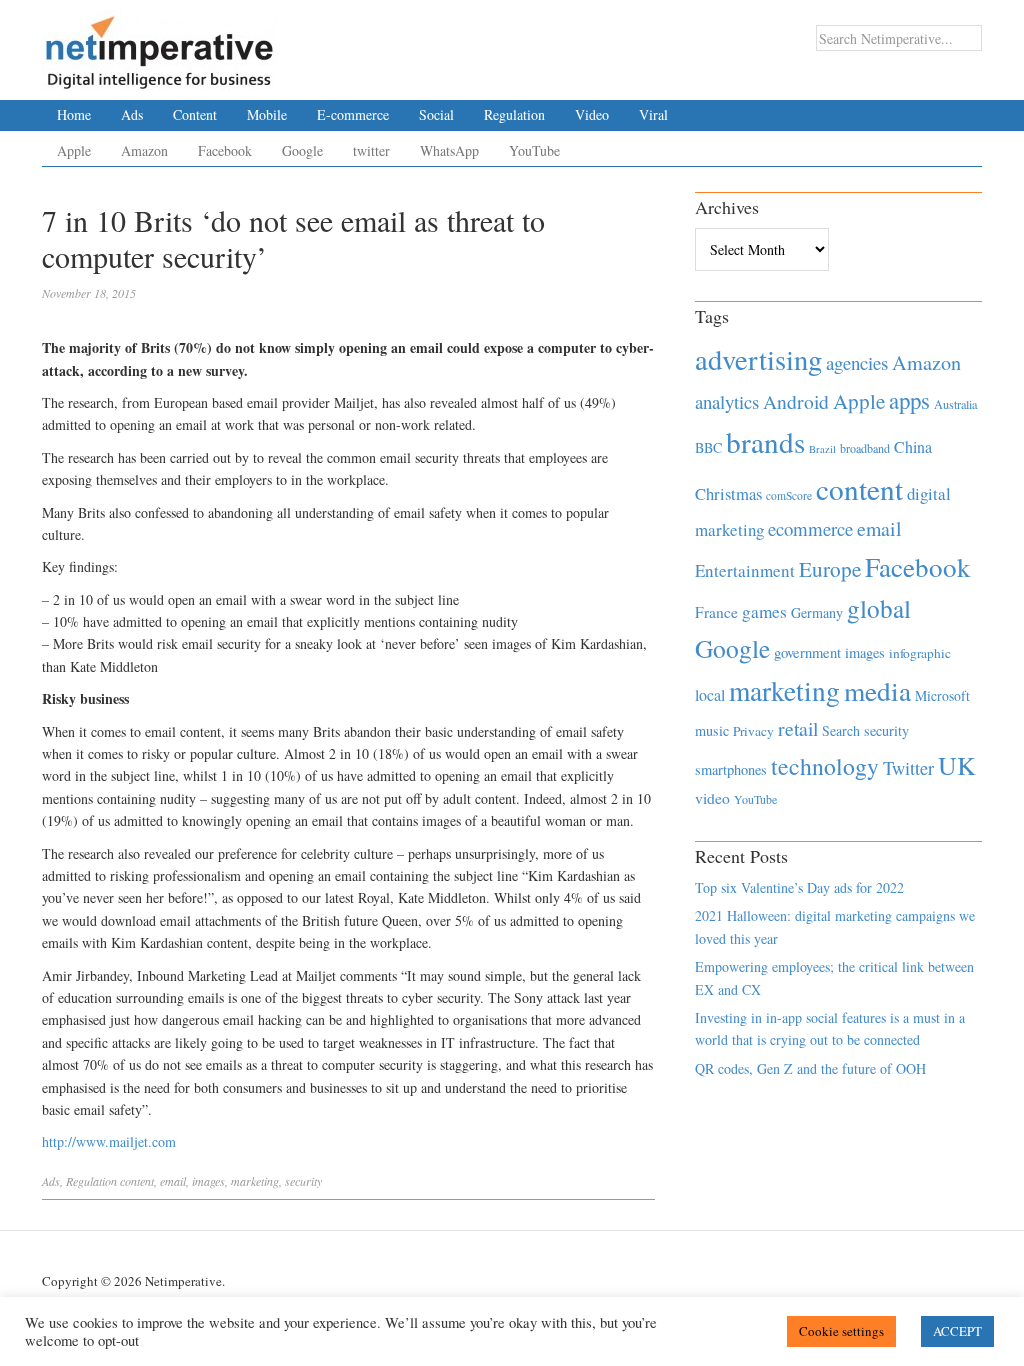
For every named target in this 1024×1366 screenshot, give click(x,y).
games (764, 611)
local (710, 694)
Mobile (267, 114)
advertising (758, 359)
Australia (955, 404)
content (137, 1181)
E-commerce (353, 114)
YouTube (534, 150)
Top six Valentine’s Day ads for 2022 (799, 887)
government (807, 652)
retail (798, 728)
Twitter (908, 768)
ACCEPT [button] (957, 1331)
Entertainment (745, 570)
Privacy (753, 731)
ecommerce (810, 528)
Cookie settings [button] (841, 1331)
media (877, 690)
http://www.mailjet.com (109, 1141)
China (913, 446)
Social (436, 114)
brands (765, 441)
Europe (830, 569)
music (712, 730)
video (712, 798)
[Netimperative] (159, 45)
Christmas (728, 493)
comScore (789, 495)
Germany (817, 612)
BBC (708, 447)
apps (909, 400)
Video (592, 114)
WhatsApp (449, 150)
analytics (727, 401)
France (716, 612)
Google (302, 150)
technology (825, 766)
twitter (371, 150)
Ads (132, 114)
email (173, 1181)
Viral (653, 114)
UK (957, 765)
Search (841, 730)
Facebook (225, 150)
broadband (865, 448)
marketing (255, 1181)
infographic (920, 653)
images (208, 1181)
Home (74, 114)
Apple (74, 150)
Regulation (514, 114)
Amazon (144, 150)
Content (195, 114)
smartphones (731, 769)
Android (796, 401)
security (303, 1181)
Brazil (822, 449)
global (879, 608)
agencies (857, 362)
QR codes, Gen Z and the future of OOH (810, 1068)
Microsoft (942, 695)
